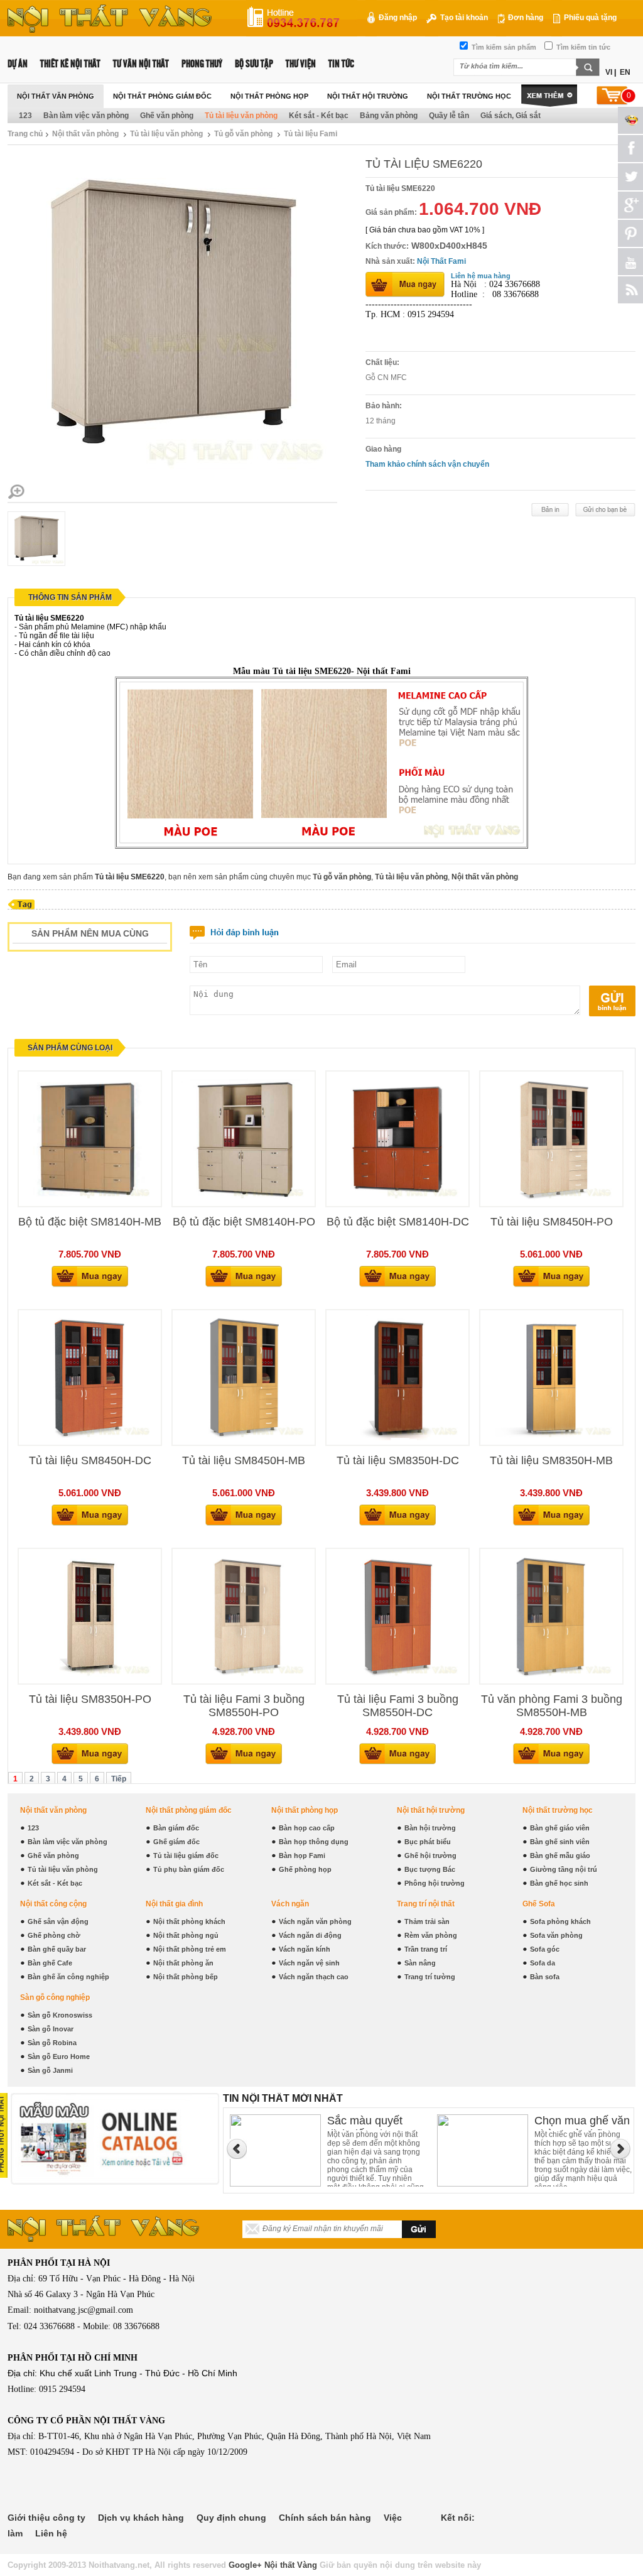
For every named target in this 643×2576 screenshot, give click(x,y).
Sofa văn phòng (556, 1935)
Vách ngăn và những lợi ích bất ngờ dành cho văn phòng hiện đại (580, 2122)
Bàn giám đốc (176, 1828)
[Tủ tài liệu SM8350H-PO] (90, 1677)
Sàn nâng (420, 1963)
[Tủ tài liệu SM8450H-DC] (90, 1438)
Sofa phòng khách (560, 1921)
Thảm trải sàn (427, 1921)
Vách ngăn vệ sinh (309, 1963)
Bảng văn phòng (389, 116)
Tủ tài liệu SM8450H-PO (552, 1222)
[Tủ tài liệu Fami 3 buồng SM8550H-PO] (244, 1677)
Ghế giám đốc (176, 1842)
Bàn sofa (545, 1977)
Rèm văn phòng (431, 1935)
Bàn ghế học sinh (559, 1883)
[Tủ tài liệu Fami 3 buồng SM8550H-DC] (397, 1677)
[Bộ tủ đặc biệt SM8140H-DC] (397, 1199)
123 (25, 116)
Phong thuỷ (202, 64)
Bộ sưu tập (254, 64)
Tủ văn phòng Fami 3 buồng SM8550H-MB (552, 1706)
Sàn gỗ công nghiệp (55, 1997)
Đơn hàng (525, 18)
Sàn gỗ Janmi (50, 2070)
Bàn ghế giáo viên (560, 1828)
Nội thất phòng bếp (186, 1977)
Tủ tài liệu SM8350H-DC (398, 1460)
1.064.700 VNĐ (480, 209)
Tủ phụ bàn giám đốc (189, 1869)
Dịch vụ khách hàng (141, 2518)
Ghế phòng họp (305, 1869)
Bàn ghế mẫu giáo (560, 1856)
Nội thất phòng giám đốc (162, 96)
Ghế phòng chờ (54, 1935)
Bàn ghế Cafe (50, 1963)
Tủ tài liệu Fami (311, 134)
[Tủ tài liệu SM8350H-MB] (551, 1438)
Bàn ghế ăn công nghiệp (68, 1977)
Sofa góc (545, 1949)
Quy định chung (231, 2518)
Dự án (18, 64)
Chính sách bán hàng (325, 2518)
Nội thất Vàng (291, 2565)
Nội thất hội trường (368, 96)
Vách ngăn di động (310, 1935)
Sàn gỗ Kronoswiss (60, 2015)
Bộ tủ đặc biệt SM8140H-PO (244, 1222)
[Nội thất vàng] (110, 30)
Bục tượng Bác (430, 1869)
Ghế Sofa (539, 1904)
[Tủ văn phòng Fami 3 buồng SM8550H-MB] (551, 1677)
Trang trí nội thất (426, 1904)
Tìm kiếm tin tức (582, 47)
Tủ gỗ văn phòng (243, 134)
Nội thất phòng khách (189, 1921)
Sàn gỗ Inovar (51, 2029)
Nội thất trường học (469, 96)
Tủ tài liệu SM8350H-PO (90, 1699)
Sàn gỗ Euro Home (59, 2057)
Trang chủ (25, 134)
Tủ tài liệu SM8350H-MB (551, 1460)
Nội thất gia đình (174, 1904)
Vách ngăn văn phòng (315, 1921)
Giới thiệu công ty (46, 2518)
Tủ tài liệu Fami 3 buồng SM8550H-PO (244, 1706)
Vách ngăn (290, 1904)
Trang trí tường (430, 1977)
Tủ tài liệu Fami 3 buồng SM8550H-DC (398, 1706)
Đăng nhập (397, 18)
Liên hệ (51, 2533)
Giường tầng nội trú (564, 1869)
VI (609, 72)
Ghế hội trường (430, 1856)
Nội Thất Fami (441, 261)
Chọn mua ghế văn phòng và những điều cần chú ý (375, 2122)
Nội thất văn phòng (56, 96)
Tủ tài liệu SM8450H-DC (90, 1460)
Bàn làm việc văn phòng (86, 116)
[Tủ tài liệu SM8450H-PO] (551, 1199)
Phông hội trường (435, 1883)
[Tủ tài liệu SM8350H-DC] (397, 1438)
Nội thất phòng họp (269, 96)
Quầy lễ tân (449, 116)
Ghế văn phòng (167, 116)
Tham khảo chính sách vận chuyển (427, 464)
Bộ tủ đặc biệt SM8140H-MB (90, 1222)
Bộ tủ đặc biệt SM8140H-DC (398, 1222)
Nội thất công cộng (53, 1904)
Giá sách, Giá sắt (511, 116)
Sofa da (543, 1963)
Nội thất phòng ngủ (186, 1935)
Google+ (245, 2565)
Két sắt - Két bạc (319, 116)
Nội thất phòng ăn (183, 1963)
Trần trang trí (426, 1949)
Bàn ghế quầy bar (57, 1949)
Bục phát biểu (428, 1842)
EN (625, 72)
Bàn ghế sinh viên (560, 1842)
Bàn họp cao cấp (307, 1828)
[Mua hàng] (90, 1285)
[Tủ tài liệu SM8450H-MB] (244, 1438)
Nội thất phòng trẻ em (190, 1949)
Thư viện (301, 64)
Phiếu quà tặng (589, 18)
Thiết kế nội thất (70, 64)
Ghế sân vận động (58, 1921)
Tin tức (341, 64)
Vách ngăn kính (305, 1949)
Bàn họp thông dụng (314, 1842)
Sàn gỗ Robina (52, 2043)
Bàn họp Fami (302, 1856)
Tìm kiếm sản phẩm (503, 47)
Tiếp (119, 1779)
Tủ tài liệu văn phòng (241, 116)
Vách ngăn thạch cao (314, 1977)
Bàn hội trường (430, 1828)
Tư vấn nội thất (141, 64)
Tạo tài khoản (463, 18)
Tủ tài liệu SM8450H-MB (244, 1460)
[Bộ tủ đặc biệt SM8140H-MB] (90, 1199)
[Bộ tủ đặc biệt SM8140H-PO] (244, 1199)
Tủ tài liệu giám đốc (186, 1856)
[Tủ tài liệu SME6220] (16, 499)
